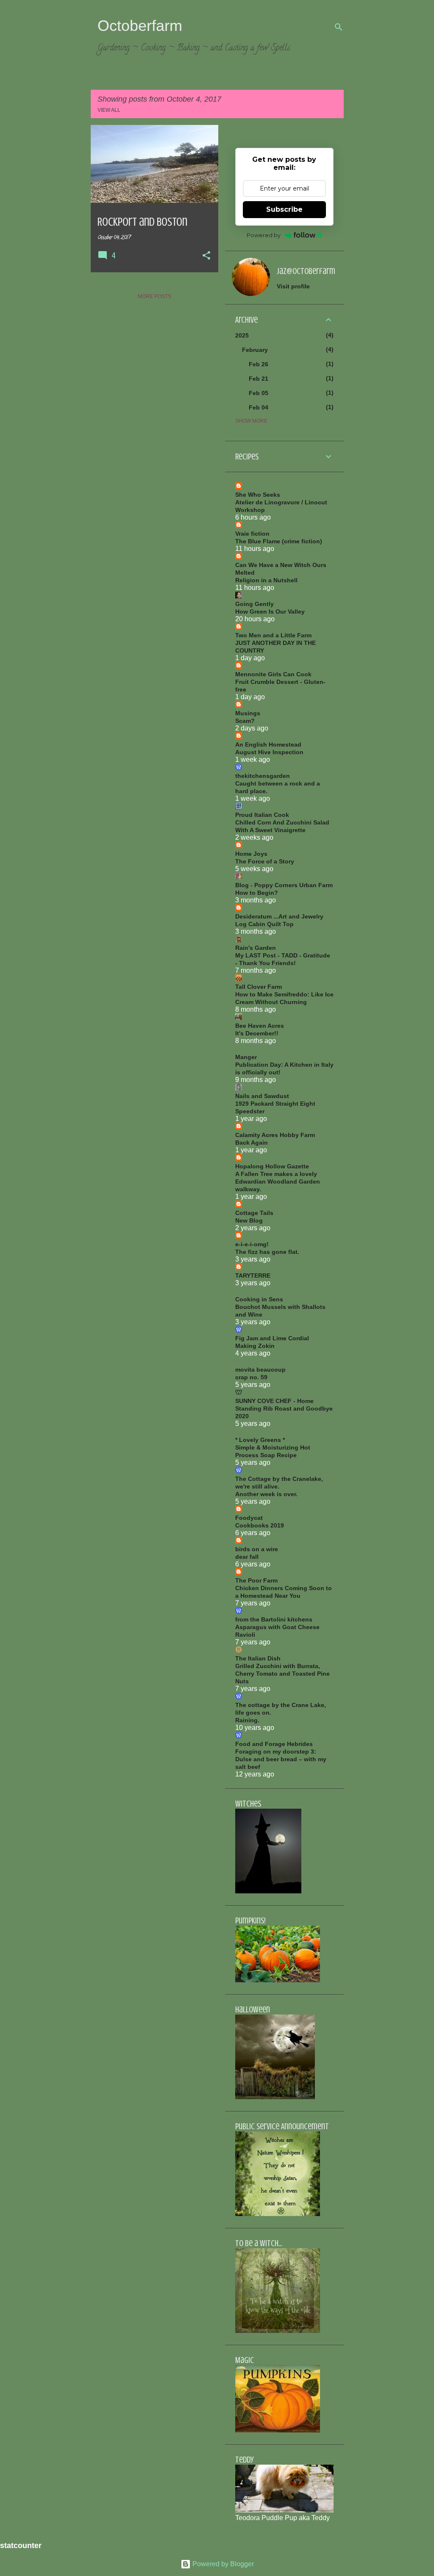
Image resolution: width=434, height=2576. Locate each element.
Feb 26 (259, 364)
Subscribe (284, 209)
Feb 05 (259, 393)
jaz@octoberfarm (306, 271)
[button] (206, 256)
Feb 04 (259, 407)
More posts (154, 296)
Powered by (264, 235)
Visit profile (293, 286)
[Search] (339, 27)
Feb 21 (259, 379)
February (255, 350)
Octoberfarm (140, 26)
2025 (242, 335)
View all (109, 110)
